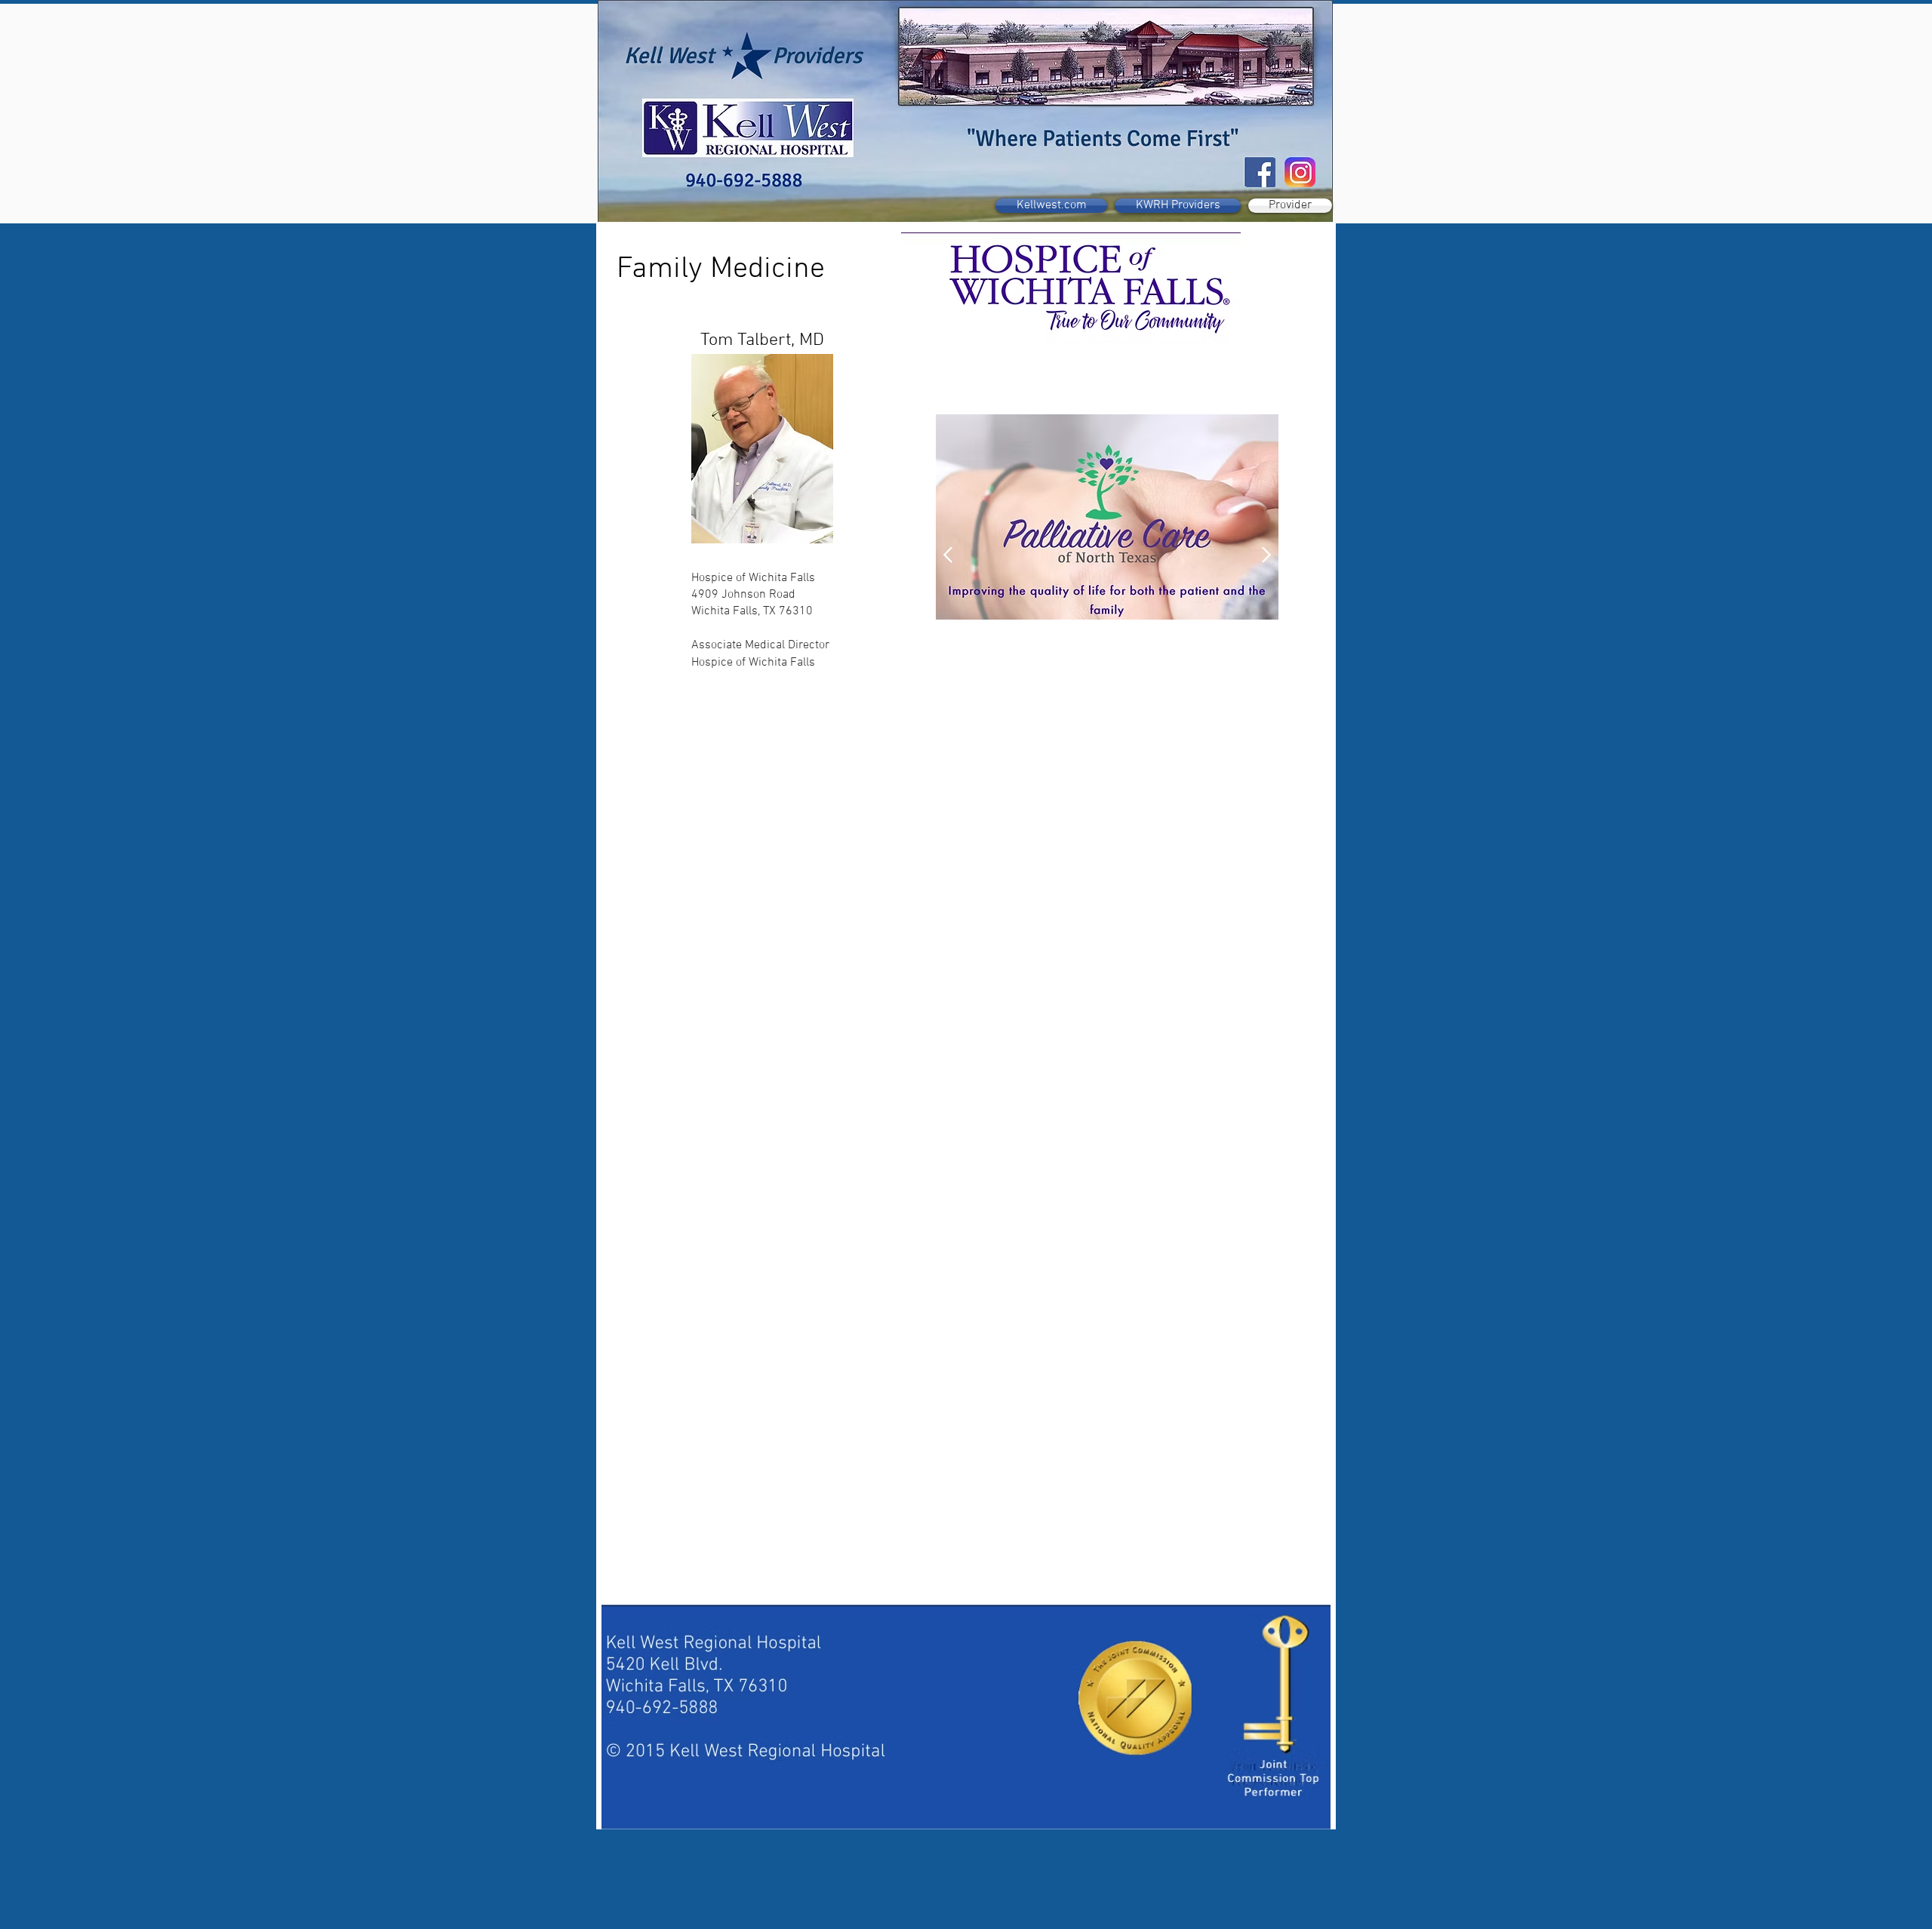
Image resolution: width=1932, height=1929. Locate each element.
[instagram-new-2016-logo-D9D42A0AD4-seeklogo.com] (1301, 172)
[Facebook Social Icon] (1261, 172)
